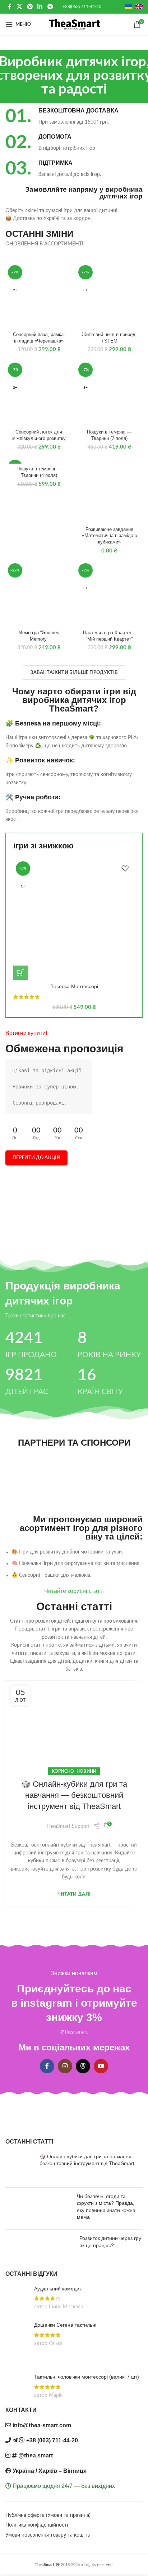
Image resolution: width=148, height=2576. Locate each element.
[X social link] (19, 7)
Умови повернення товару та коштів (48, 2535)
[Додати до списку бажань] (125, 869)
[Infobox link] (74, 117)
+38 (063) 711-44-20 (52, 2440)
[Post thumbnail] (20, 2168)
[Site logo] (74, 24)
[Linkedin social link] (40, 7)
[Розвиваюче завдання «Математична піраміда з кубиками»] (109, 490)
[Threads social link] (83, 2066)
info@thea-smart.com (42, 2425)
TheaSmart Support (68, 1826)
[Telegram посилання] (50, 7)
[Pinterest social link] (30, 7)
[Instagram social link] (65, 2066)
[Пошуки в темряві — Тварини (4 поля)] (39, 460)
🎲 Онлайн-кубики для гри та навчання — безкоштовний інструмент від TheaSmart (74, 1795)
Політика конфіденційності (37, 2525)
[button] (20, 973)
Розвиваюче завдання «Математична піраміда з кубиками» (109, 536)
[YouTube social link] (101, 2066)
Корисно (63, 1771)
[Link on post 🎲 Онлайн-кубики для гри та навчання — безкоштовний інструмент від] (74, 1726)
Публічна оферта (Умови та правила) (48, 2515)
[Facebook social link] (10, 7)
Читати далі (74, 1894)
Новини (87, 1771)
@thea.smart (74, 2032)
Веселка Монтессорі (74, 986)
